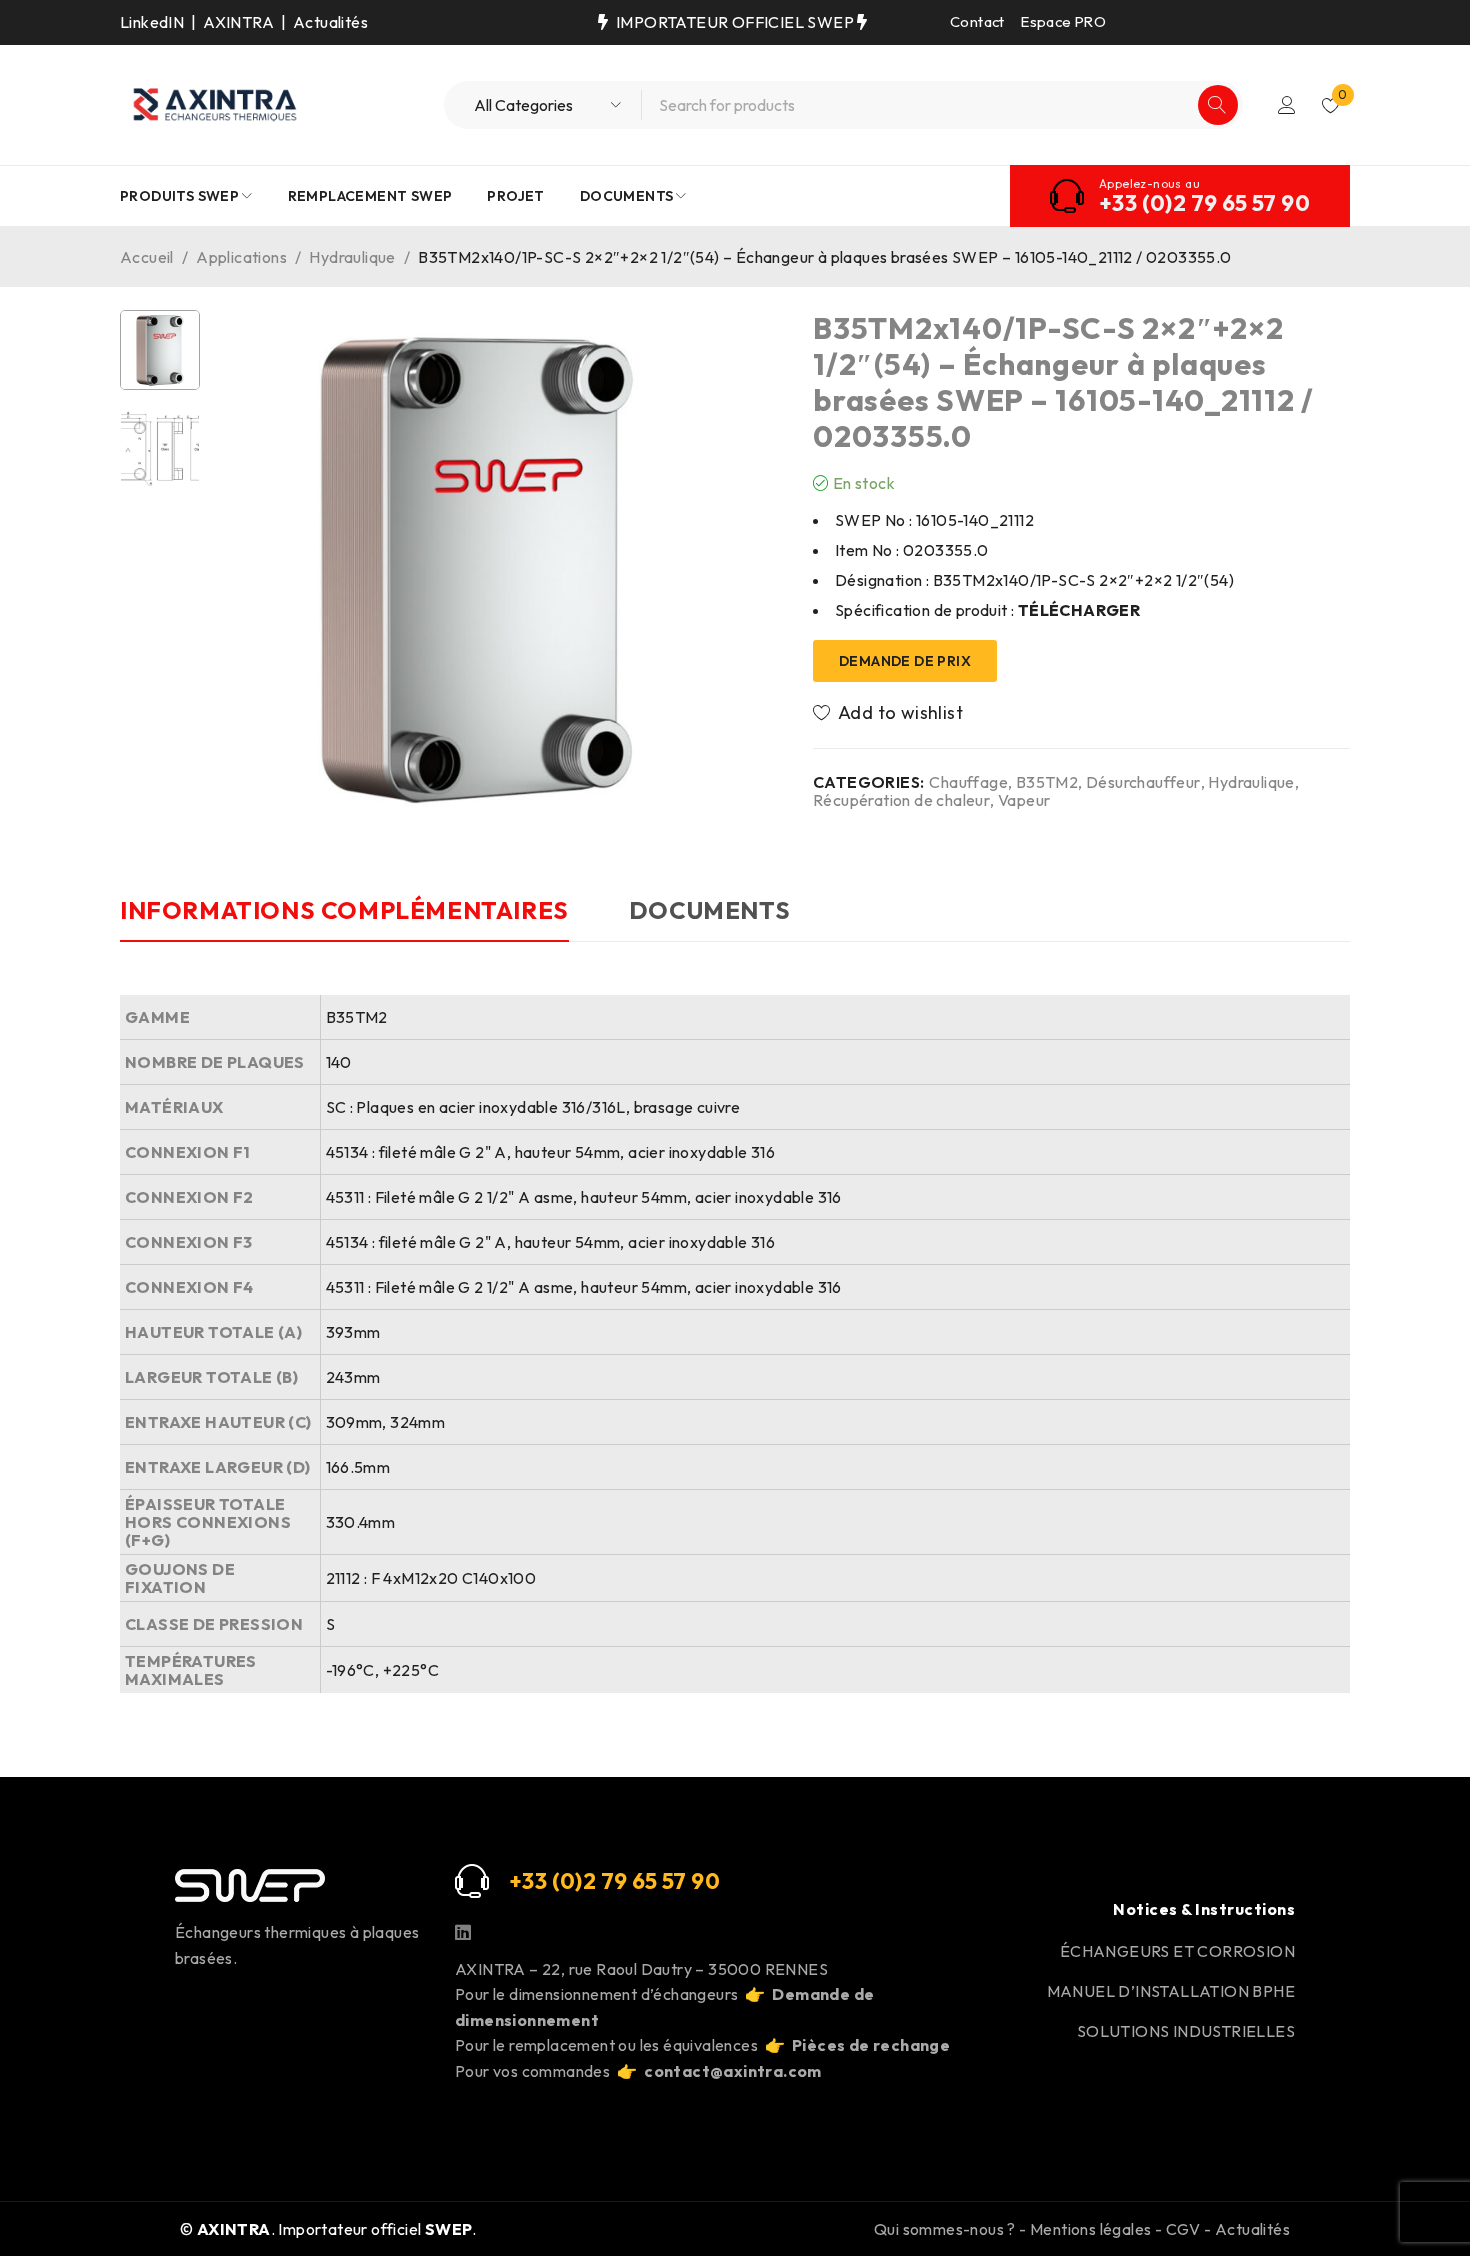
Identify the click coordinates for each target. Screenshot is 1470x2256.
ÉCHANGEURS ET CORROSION (1177, 1951)
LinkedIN (152, 22)
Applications (241, 257)
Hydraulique (352, 257)
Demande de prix (905, 661)
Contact (977, 21)
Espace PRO (1063, 21)
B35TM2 (1047, 782)
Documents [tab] (709, 910)
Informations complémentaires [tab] (344, 910)
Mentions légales (1090, 2229)
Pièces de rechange (871, 2045)
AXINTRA (238, 22)
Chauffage (968, 782)
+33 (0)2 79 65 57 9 (607, 1881)
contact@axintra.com (733, 2071)
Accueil (147, 257)
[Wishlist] (889, 713)
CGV (1183, 2229)
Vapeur (1024, 800)
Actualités (330, 22)
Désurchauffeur (1143, 782)
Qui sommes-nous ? (945, 2229)
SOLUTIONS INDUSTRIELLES (1186, 2031)
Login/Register (1287, 105)
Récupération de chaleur (901, 800)
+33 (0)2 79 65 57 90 (1204, 203)
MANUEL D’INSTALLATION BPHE (1171, 1991)
